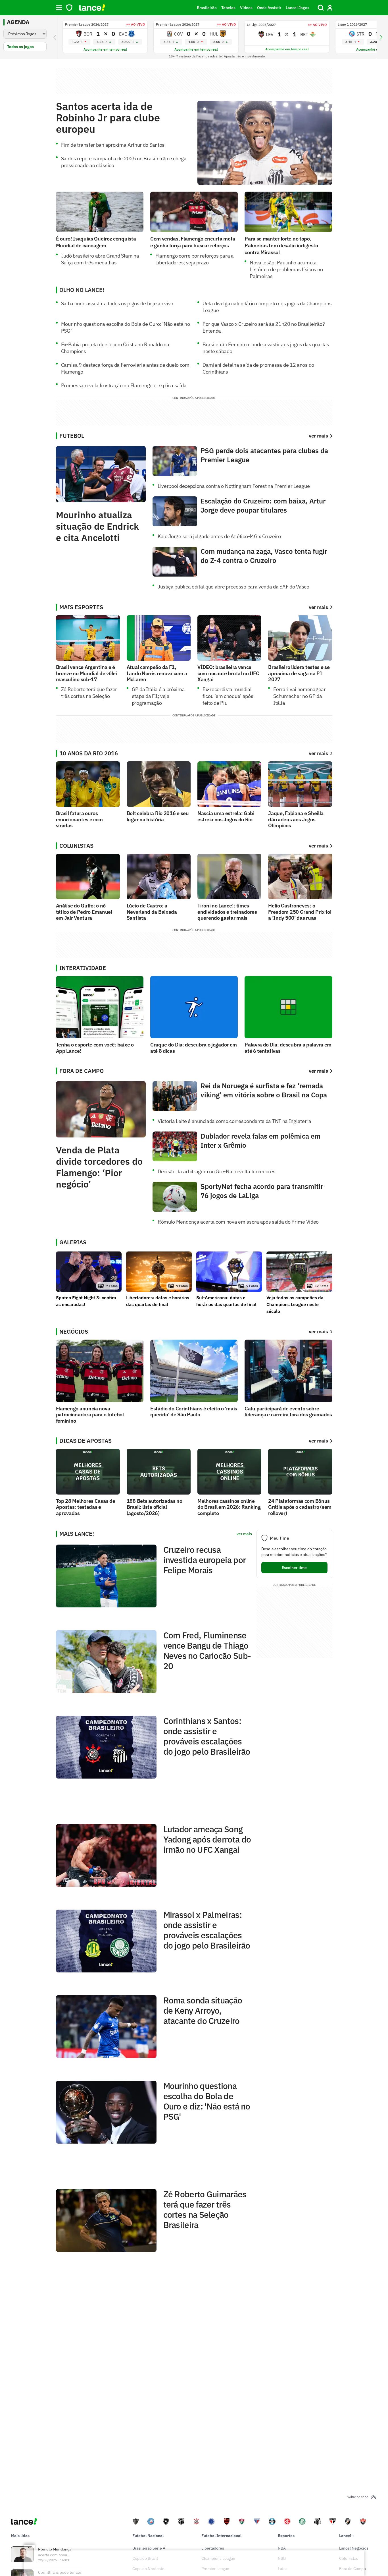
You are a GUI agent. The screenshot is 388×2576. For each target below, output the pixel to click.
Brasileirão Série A (149, 2548)
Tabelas (228, 8)
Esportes (286, 2536)
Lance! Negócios (354, 2548)
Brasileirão (207, 8)
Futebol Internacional (221, 2536)
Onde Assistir (269, 8)
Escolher (294, 1568)
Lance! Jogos (298, 8)
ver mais (318, 607)
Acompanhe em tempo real (105, 49)
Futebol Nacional (148, 2536)
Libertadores (213, 2548)
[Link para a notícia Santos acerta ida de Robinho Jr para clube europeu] (265, 143)
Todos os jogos (20, 47)
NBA (282, 2548)
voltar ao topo (358, 2497)
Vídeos (246, 8)
